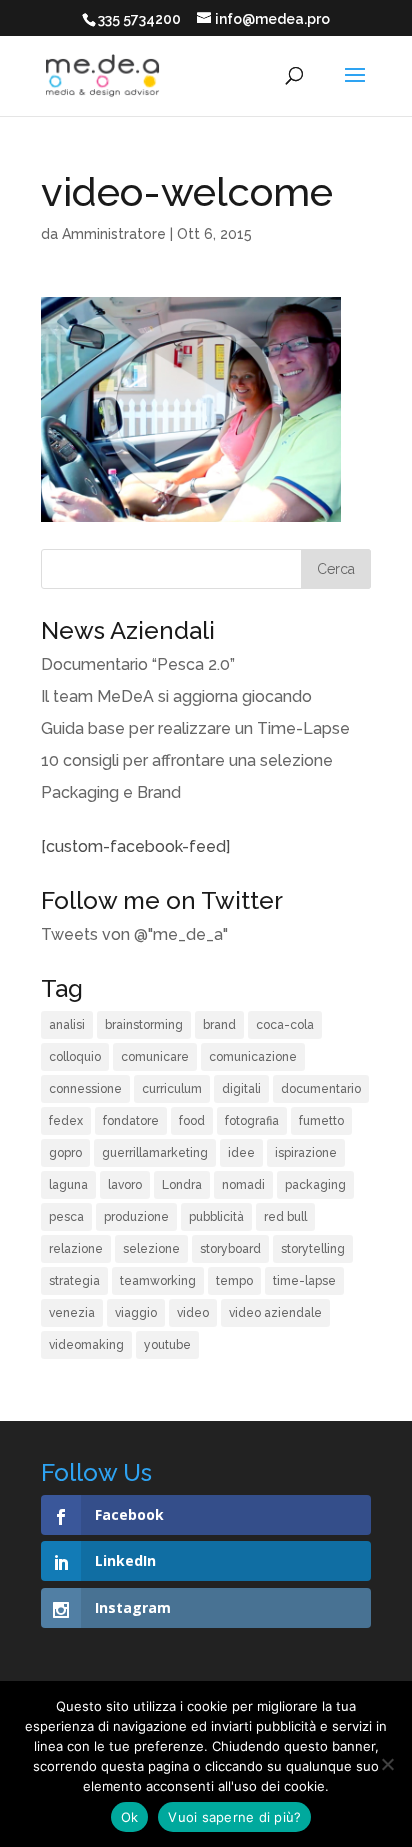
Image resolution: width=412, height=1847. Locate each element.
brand (219, 1025)
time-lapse (304, 1281)
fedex (66, 1121)
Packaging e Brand (111, 792)
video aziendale (275, 1313)
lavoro (125, 1185)
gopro (65, 1153)
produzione (136, 1217)
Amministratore (114, 234)
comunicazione (253, 1057)
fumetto (321, 1121)
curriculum (172, 1089)
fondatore (131, 1121)
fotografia (252, 1121)
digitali (241, 1089)
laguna (68, 1185)
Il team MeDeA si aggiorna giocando (176, 696)
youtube (167, 1345)
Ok (130, 1817)
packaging (315, 1185)
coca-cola (285, 1025)
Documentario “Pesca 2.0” (138, 664)
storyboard (230, 1249)
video (193, 1313)
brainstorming (144, 1025)
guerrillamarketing (155, 1153)
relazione (76, 1249)
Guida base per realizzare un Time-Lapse (195, 728)
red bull (285, 1217)
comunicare (155, 1057)
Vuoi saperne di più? (234, 1817)
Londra (182, 1185)
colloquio (75, 1057)
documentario (321, 1089)
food (192, 1121)
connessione (85, 1089)
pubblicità (216, 1217)
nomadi (243, 1185)
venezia (72, 1313)
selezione (151, 1249)
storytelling (313, 1249)
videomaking (86, 1345)
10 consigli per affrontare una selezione (187, 760)
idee (241, 1153)
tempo (234, 1281)
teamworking (158, 1281)
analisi (67, 1025)
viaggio (136, 1313)
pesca (66, 1217)
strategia (74, 1281)
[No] (387, 1764)
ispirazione (306, 1153)
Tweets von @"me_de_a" (134, 934)
